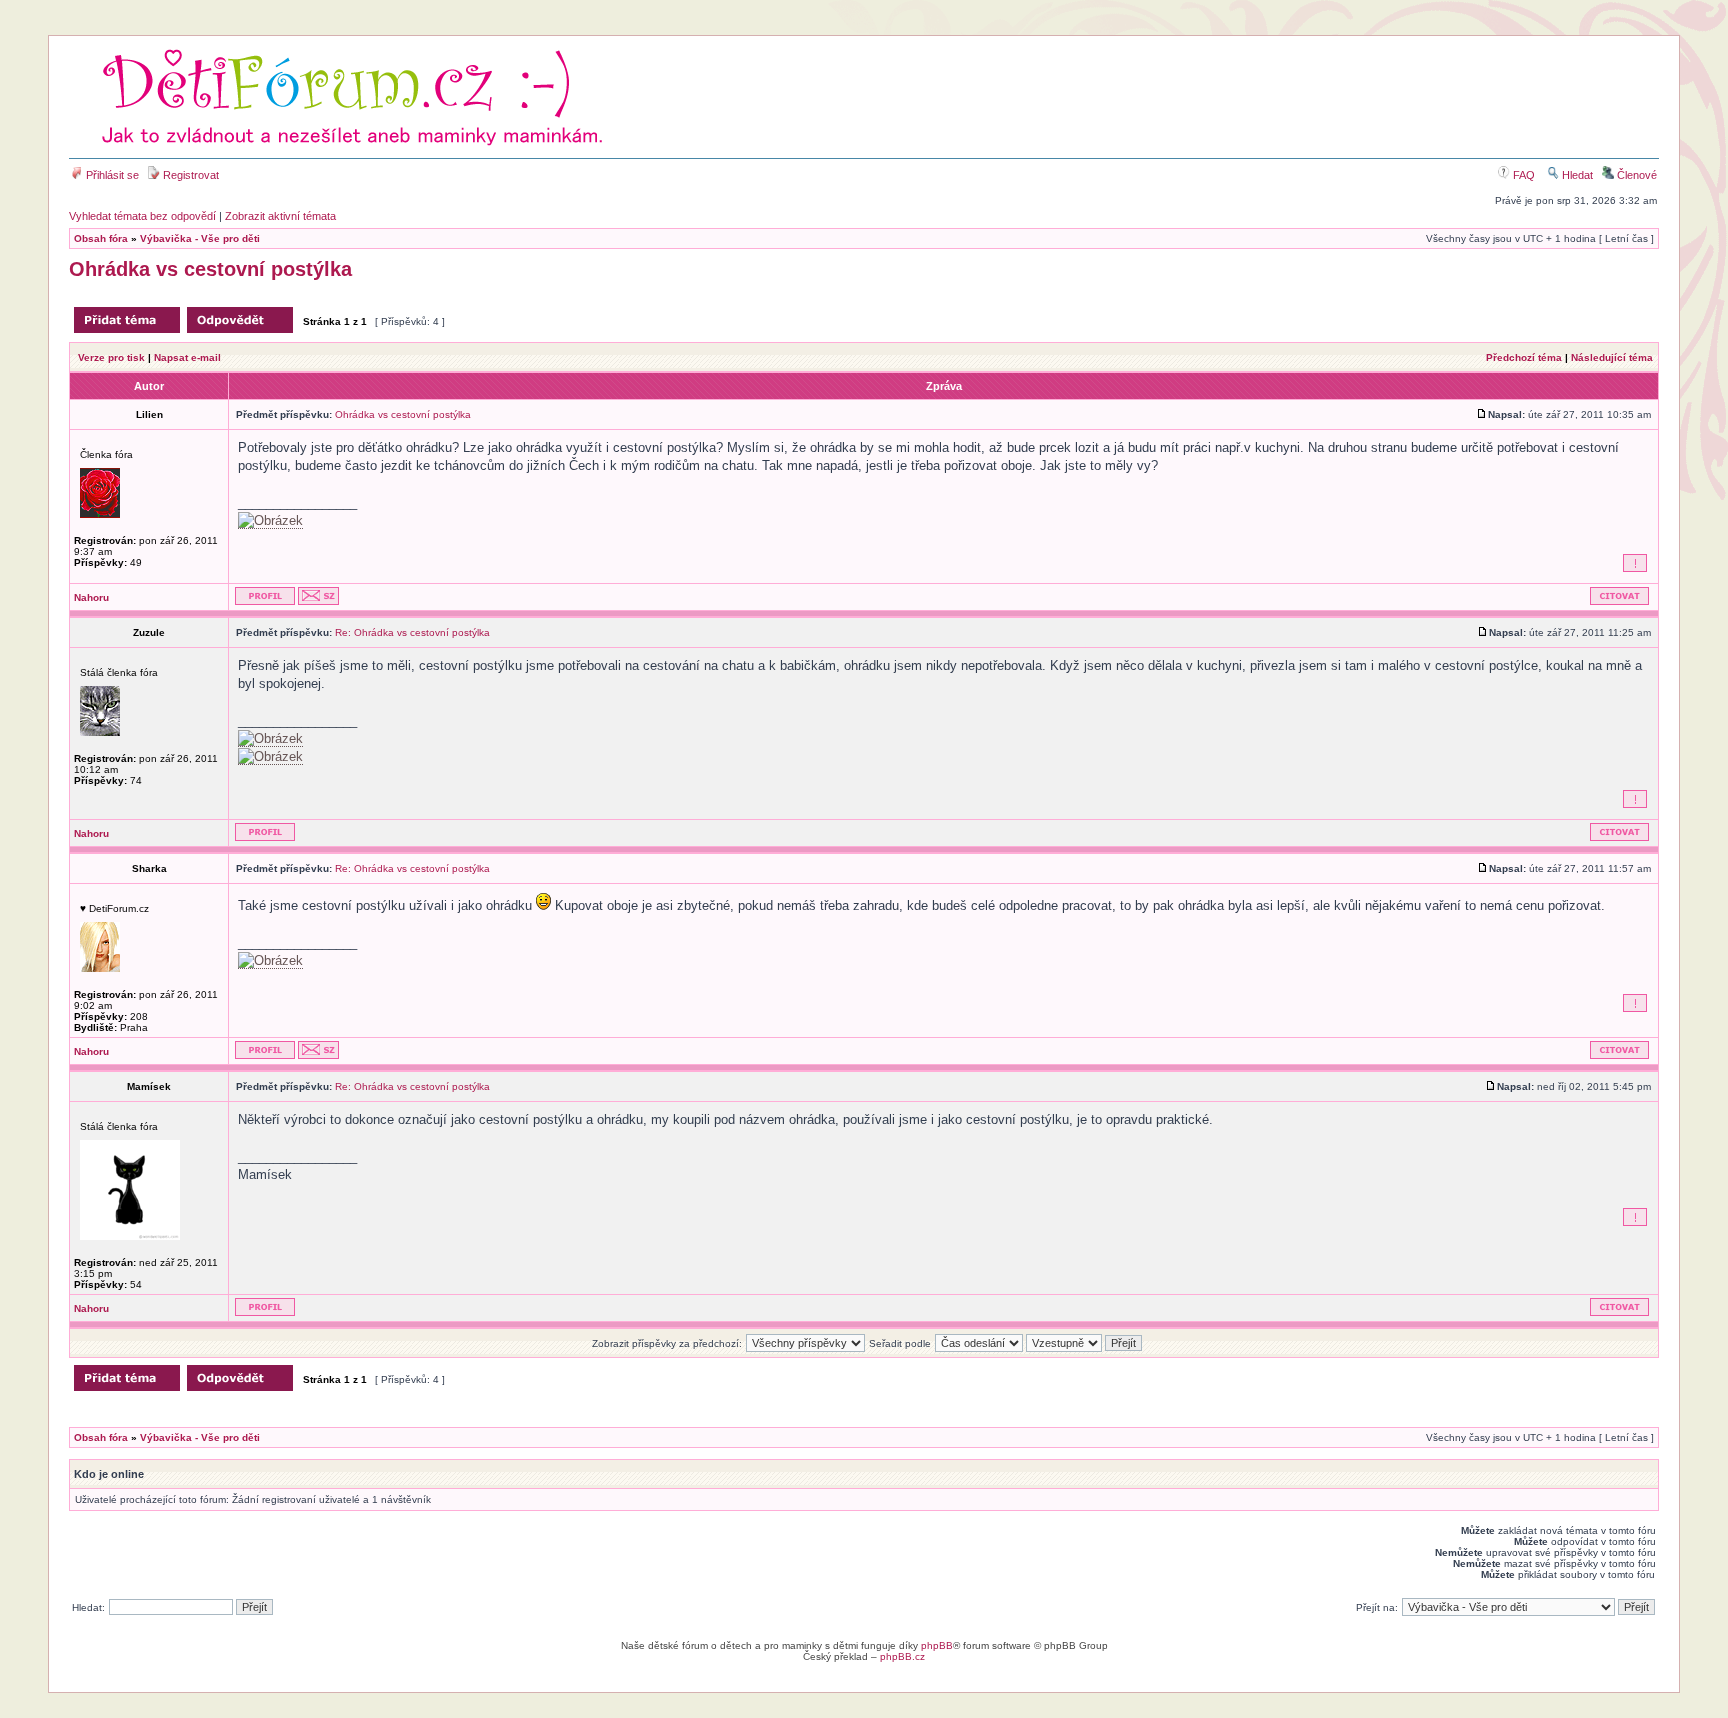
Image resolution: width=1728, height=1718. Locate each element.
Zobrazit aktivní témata (280, 216)
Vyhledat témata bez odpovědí (142, 216)
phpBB (937, 1645)
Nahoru (91, 597)
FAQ (1522, 175)
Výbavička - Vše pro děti (200, 238)
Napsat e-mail (187, 357)
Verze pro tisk (111, 357)
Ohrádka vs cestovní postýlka (210, 269)
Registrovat (189, 175)
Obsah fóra (101, 238)
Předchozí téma (1524, 357)
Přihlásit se (111, 175)
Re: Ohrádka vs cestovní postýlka (412, 632)
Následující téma (1612, 357)
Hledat (1576, 175)
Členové (1635, 175)
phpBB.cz (902, 1656)
